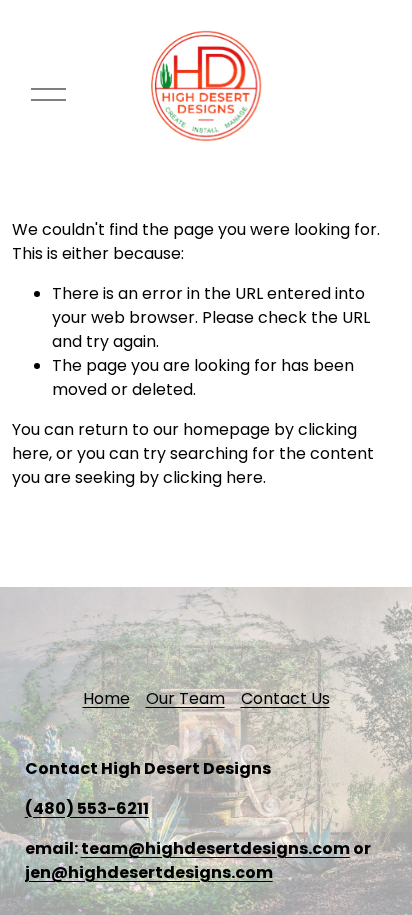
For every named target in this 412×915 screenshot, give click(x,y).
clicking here (213, 477)
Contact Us (285, 698)
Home (106, 698)
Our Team (185, 698)
